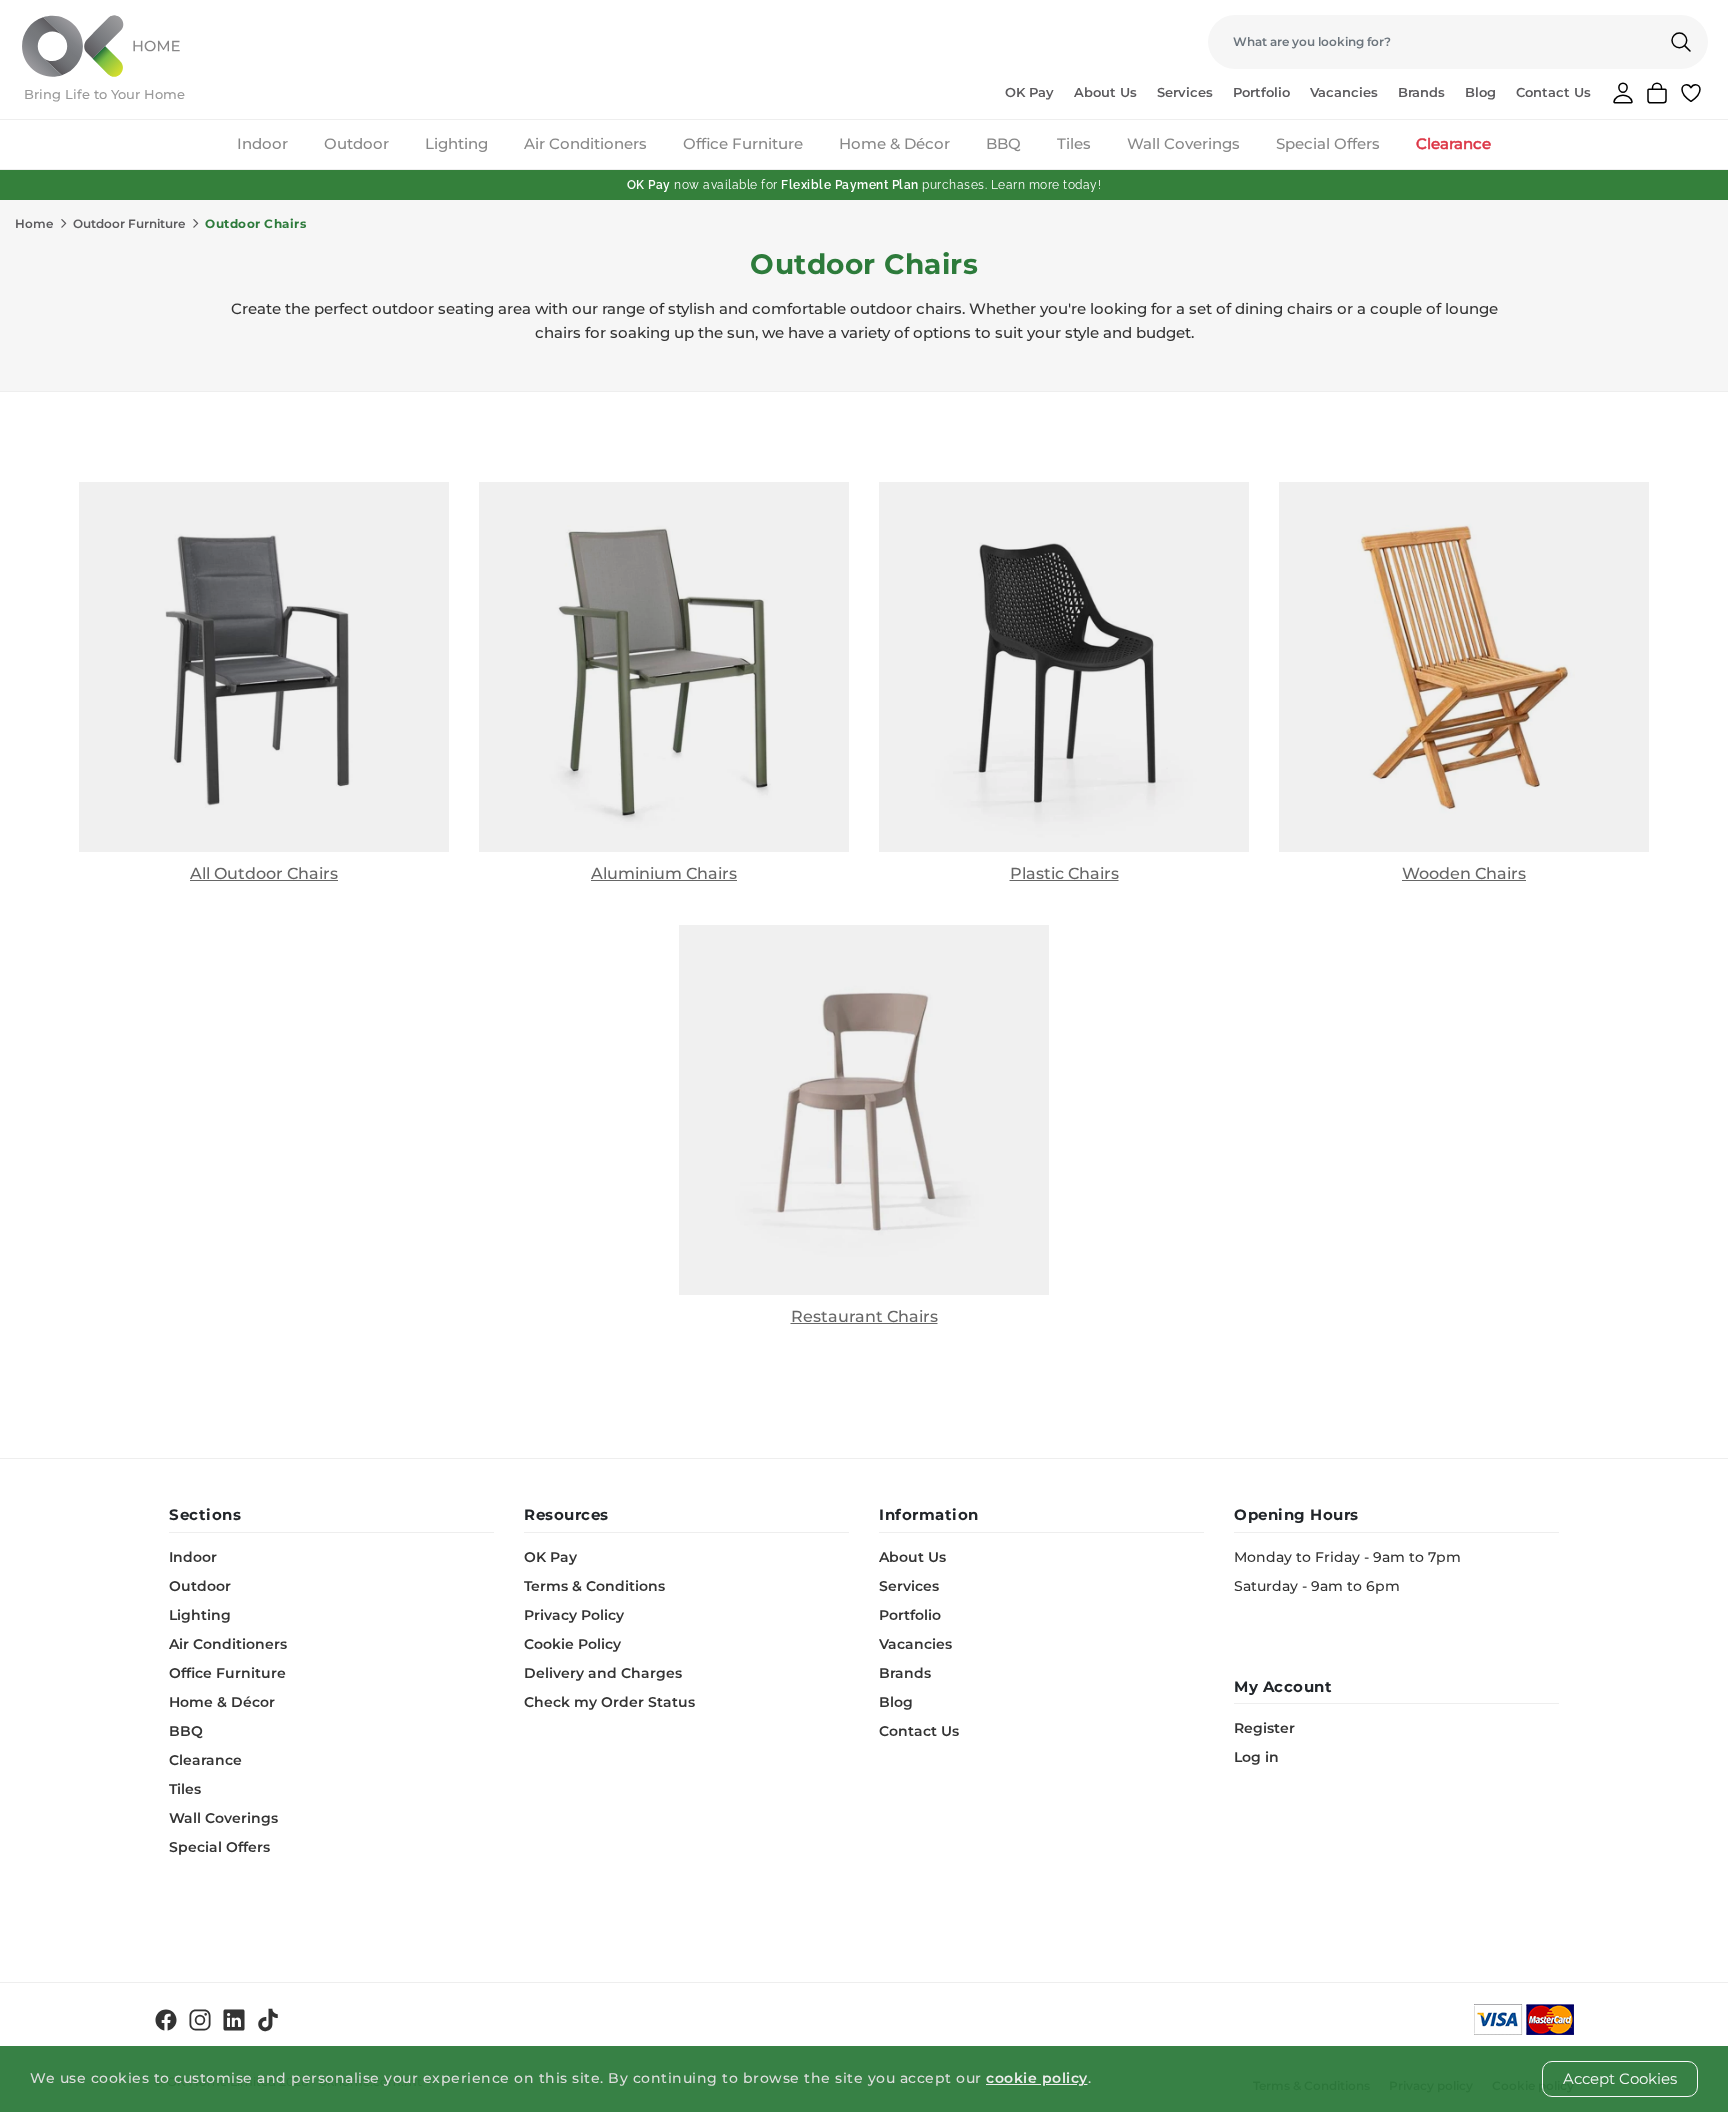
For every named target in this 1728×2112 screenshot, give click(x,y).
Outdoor (356, 143)
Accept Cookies (1620, 2078)
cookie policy (1037, 2078)
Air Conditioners (585, 143)
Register (1264, 1728)
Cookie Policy (572, 1644)
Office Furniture (743, 143)
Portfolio (1261, 92)
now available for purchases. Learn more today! (864, 185)
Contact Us (1553, 92)
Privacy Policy (574, 1615)
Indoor (262, 143)
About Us (1105, 92)
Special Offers (1328, 143)
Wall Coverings (1183, 143)
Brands (1421, 92)
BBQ (1003, 143)
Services (1185, 92)
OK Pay (1029, 92)
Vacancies (1344, 92)
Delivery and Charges (603, 1673)
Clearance (1453, 143)
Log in (1256, 1757)
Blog (1480, 92)
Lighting (456, 143)
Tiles (1074, 143)
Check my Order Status (609, 1702)
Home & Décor (894, 143)
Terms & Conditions (594, 1586)
